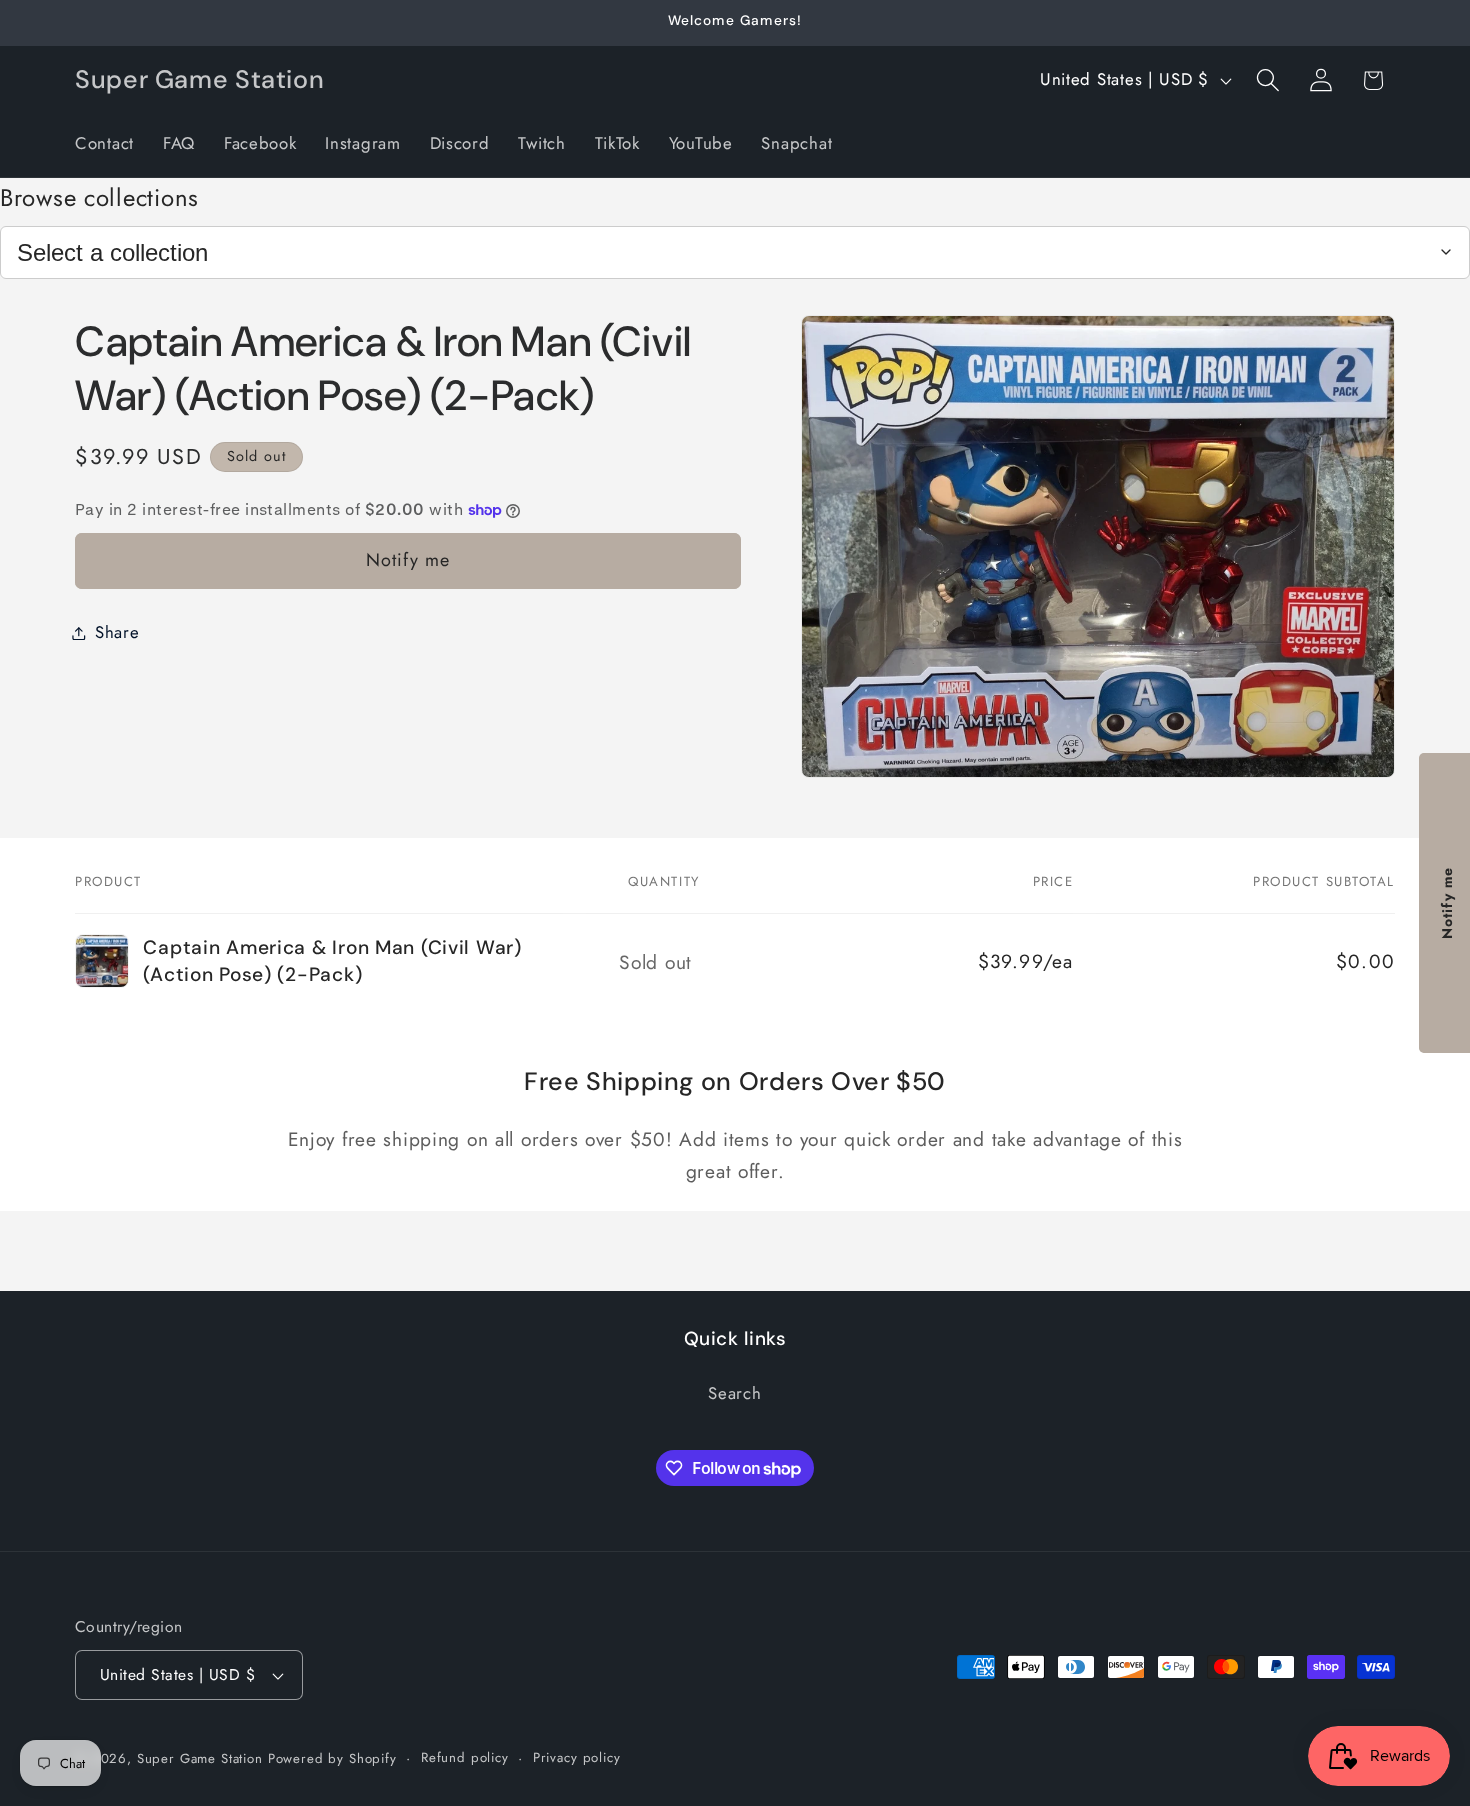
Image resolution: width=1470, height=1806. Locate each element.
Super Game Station (200, 1758)
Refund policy (465, 1757)
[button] (1267, 80)
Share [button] (117, 632)
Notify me (408, 560)
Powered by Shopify (332, 1758)
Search (734, 1393)
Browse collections (99, 197)
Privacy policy (577, 1757)
